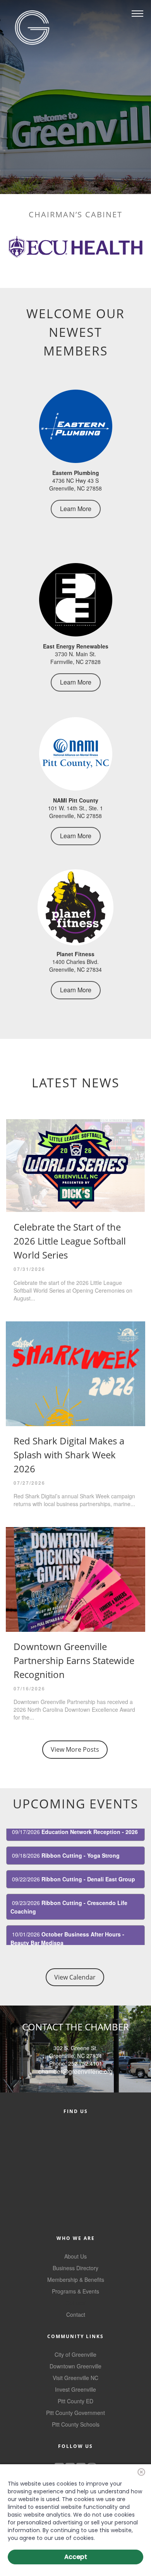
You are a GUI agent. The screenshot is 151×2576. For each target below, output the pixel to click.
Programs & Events (75, 2291)
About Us (75, 2256)
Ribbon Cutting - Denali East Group (88, 1864)
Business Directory (75, 2268)
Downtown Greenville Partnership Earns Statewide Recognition (74, 1660)
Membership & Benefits (76, 2280)
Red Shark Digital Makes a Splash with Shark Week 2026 (69, 1455)
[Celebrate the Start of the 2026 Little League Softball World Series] (75, 1166)
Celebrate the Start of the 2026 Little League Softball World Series (70, 1241)
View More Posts (75, 1749)
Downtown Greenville (75, 2366)
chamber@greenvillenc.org (75, 2071)
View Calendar (75, 1977)
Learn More (76, 509)
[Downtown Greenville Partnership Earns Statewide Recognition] (75, 1579)
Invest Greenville (75, 2389)
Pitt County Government (75, 2413)
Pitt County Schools (76, 2424)
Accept (76, 2557)
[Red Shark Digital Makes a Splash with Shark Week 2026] (75, 1374)
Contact (76, 2314)
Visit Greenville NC (75, 2378)
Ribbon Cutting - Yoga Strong (81, 1841)
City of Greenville (75, 2354)
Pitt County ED (75, 2401)
